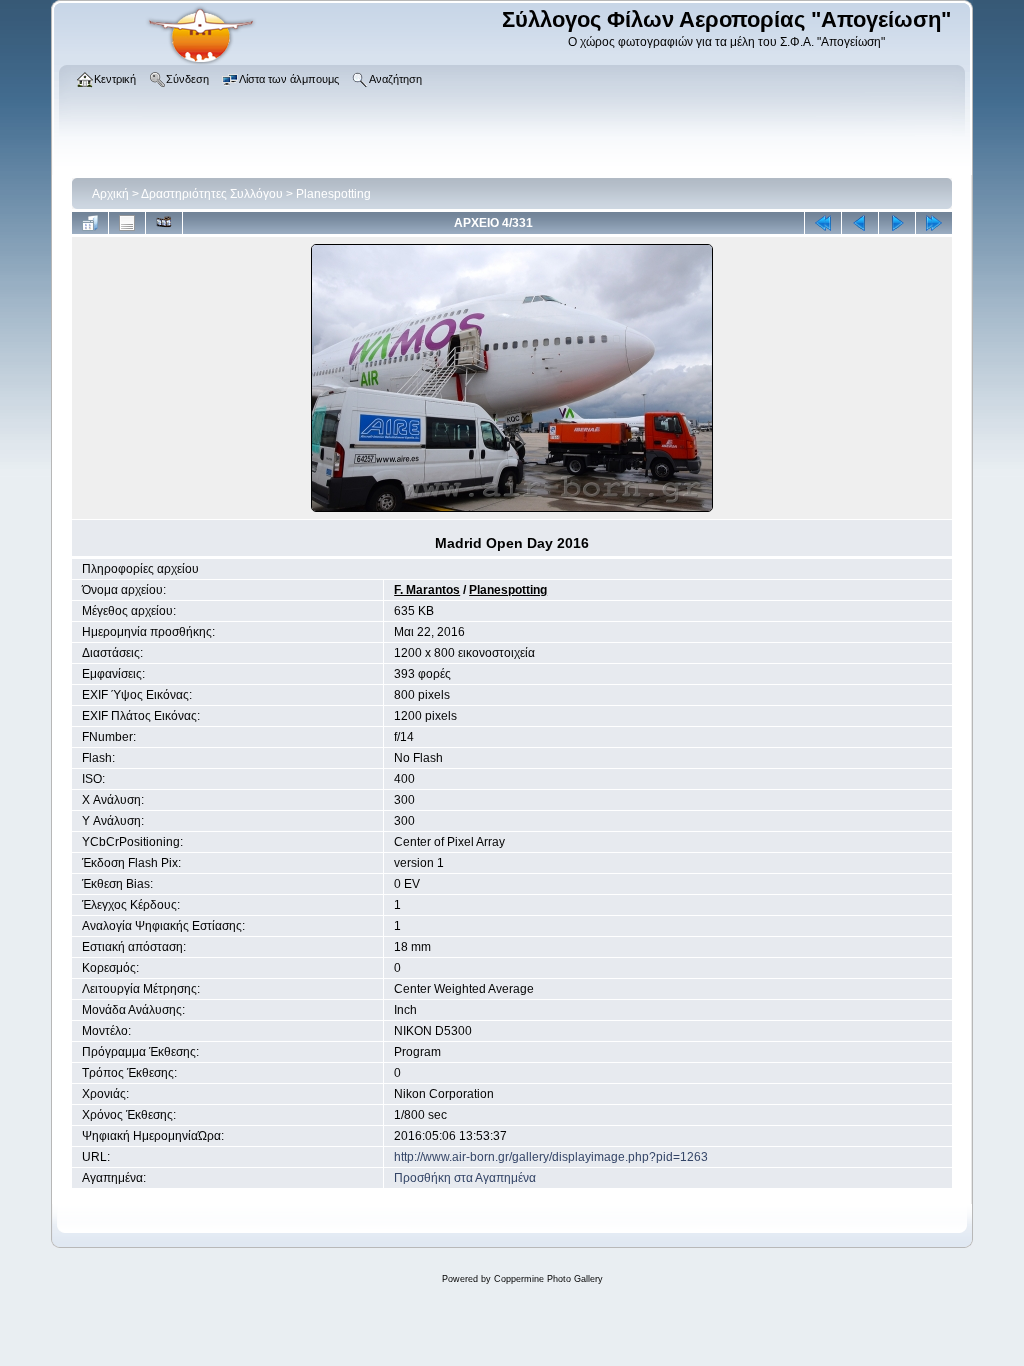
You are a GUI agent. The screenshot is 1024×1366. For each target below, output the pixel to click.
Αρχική (110, 194)
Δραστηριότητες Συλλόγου (212, 194)
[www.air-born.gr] (201, 61)
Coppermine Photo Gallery (548, 1279)
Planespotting (333, 194)
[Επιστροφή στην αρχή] (823, 223)
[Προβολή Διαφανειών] (164, 223)
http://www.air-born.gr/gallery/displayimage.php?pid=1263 (551, 1157)
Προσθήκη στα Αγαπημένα (465, 1178)
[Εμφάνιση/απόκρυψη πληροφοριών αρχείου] (127, 223)
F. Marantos (427, 590)
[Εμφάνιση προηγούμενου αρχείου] (860, 223)
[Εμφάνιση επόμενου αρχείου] (897, 223)
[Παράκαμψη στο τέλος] (934, 223)
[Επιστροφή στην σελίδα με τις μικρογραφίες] (90, 223)
